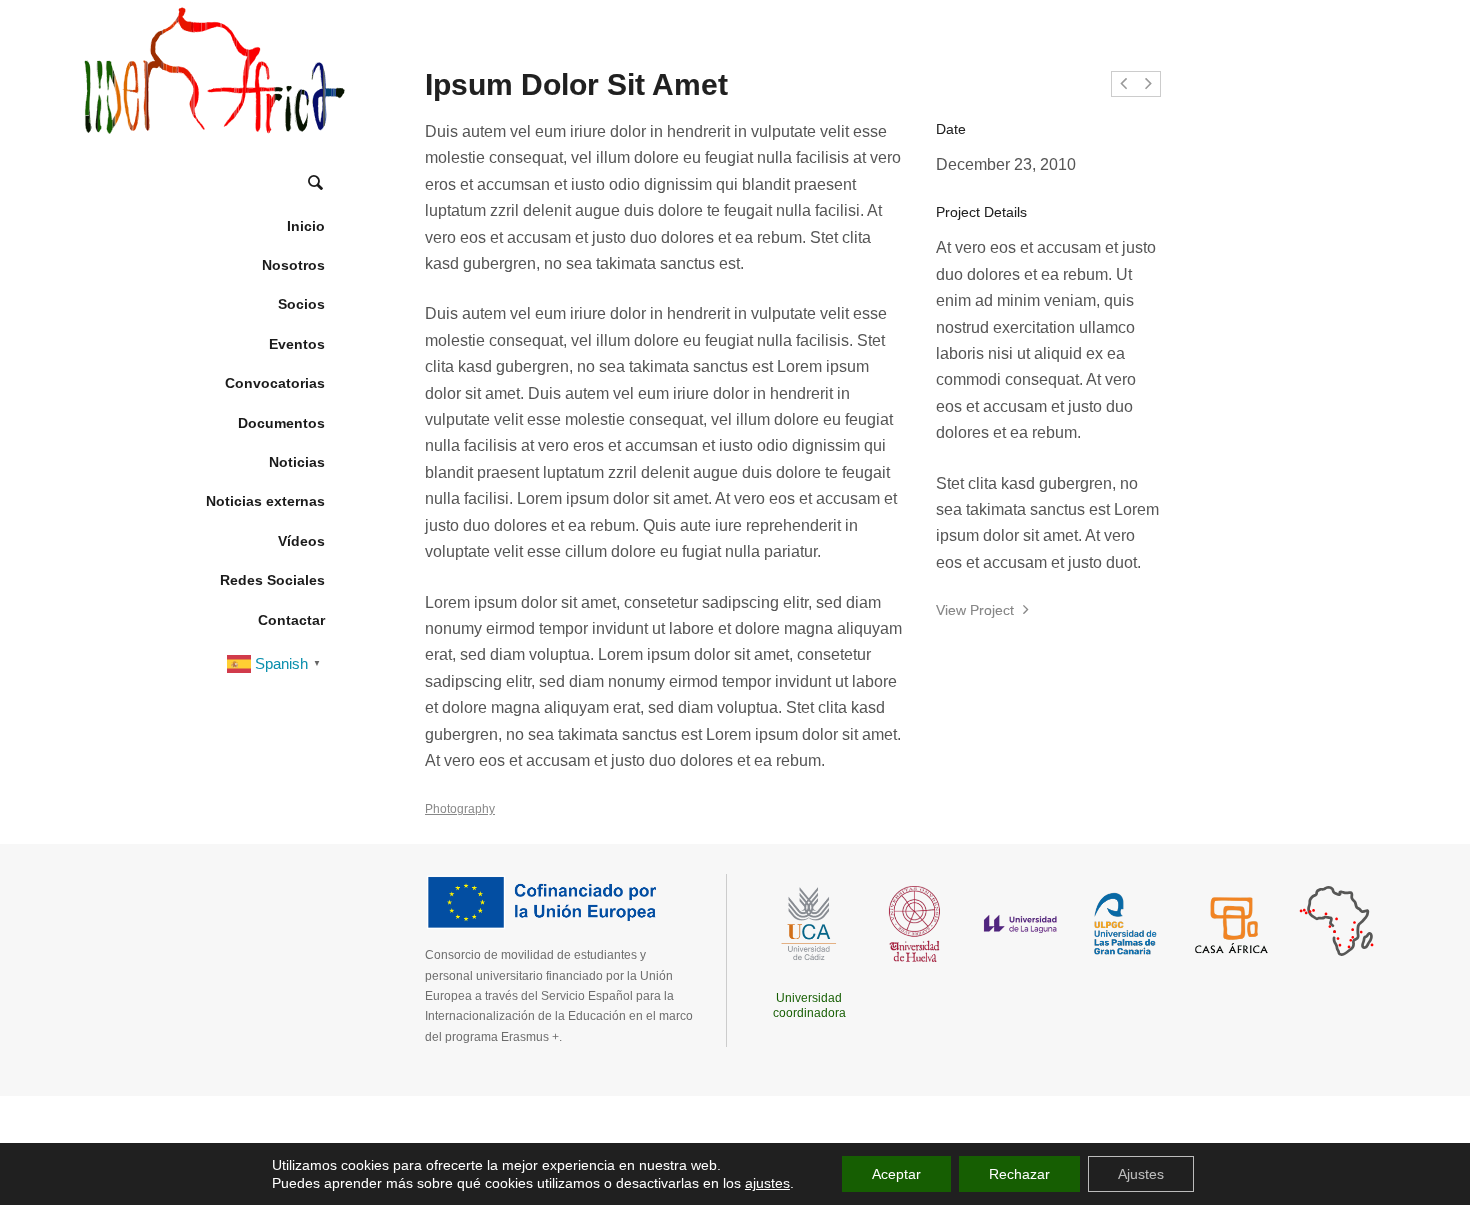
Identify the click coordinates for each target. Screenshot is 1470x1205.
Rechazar (1019, 1174)
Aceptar (896, 1174)
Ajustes (1141, 1174)
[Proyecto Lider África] (213, 70)
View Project (977, 610)
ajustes (767, 1183)
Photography (460, 809)
